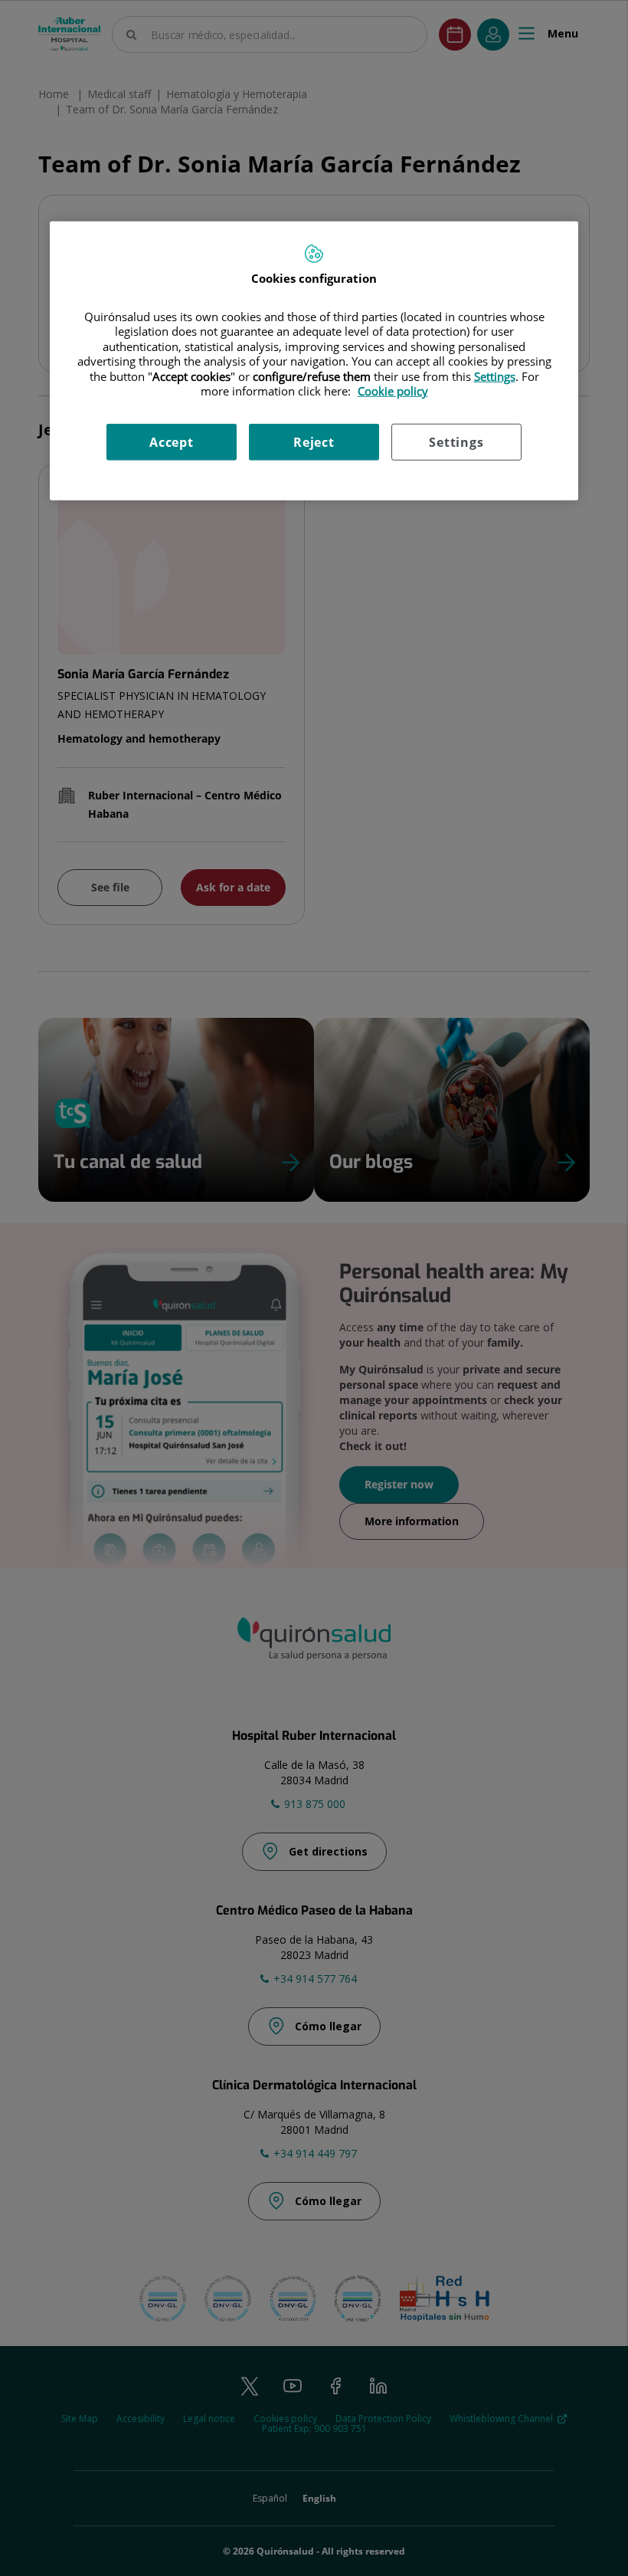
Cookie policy (393, 391)
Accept (172, 441)
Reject (314, 441)
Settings (456, 441)
